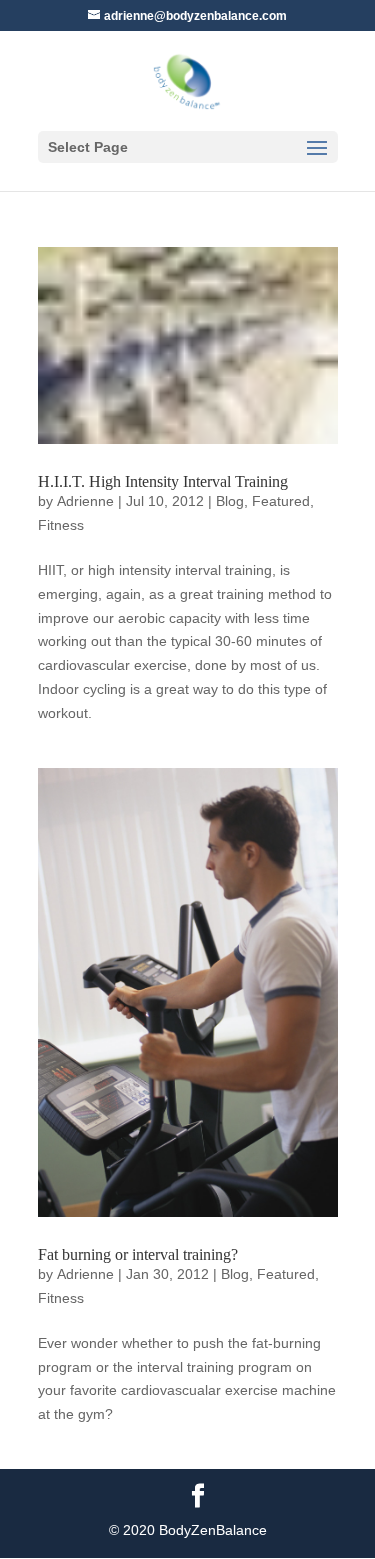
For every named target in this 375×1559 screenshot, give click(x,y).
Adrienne (85, 501)
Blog (230, 501)
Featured (281, 501)
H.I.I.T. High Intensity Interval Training (163, 481)
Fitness (61, 525)
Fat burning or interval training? (138, 1254)
